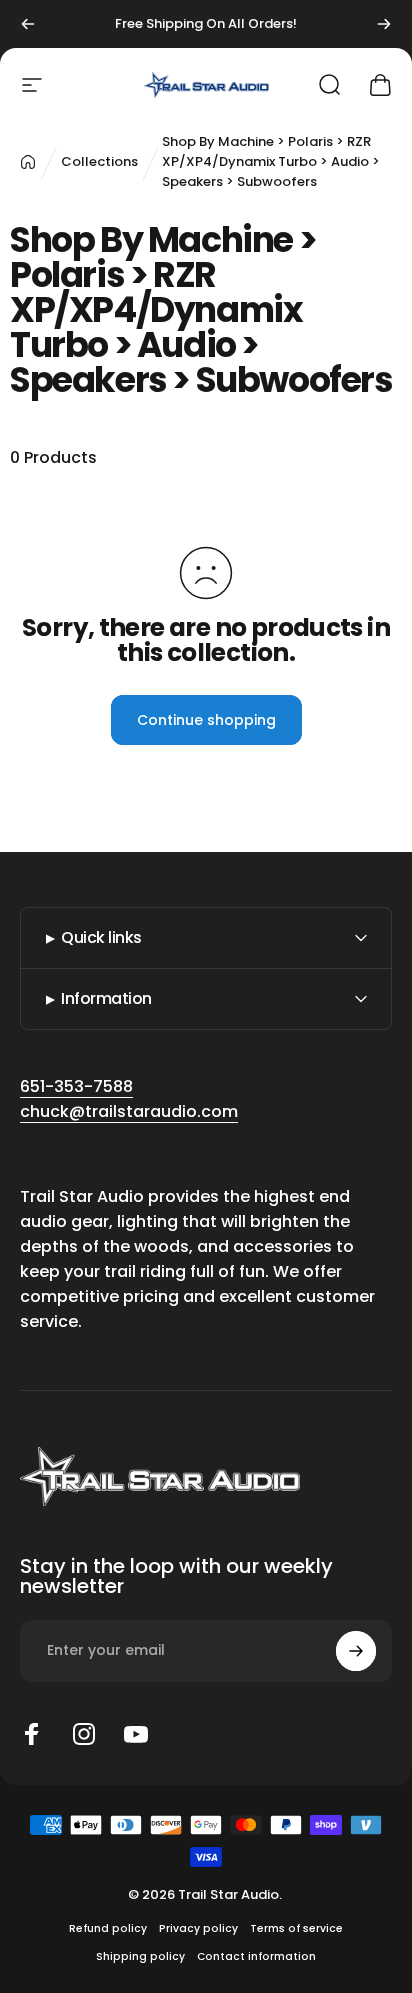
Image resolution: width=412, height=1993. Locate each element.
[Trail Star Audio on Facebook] (32, 1734)
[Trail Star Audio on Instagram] (84, 1734)
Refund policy (108, 1928)
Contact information (256, 1956)
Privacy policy (198, 1928)
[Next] (384, 24)
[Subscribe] (356, 1651)
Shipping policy (140, 1956)
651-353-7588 (76, 1086)
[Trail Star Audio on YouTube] (136, 1734)
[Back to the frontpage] (28, 162)
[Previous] (28, 24)
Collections (99, 161)
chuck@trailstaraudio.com (129, 1111)
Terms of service (296, 1928)
